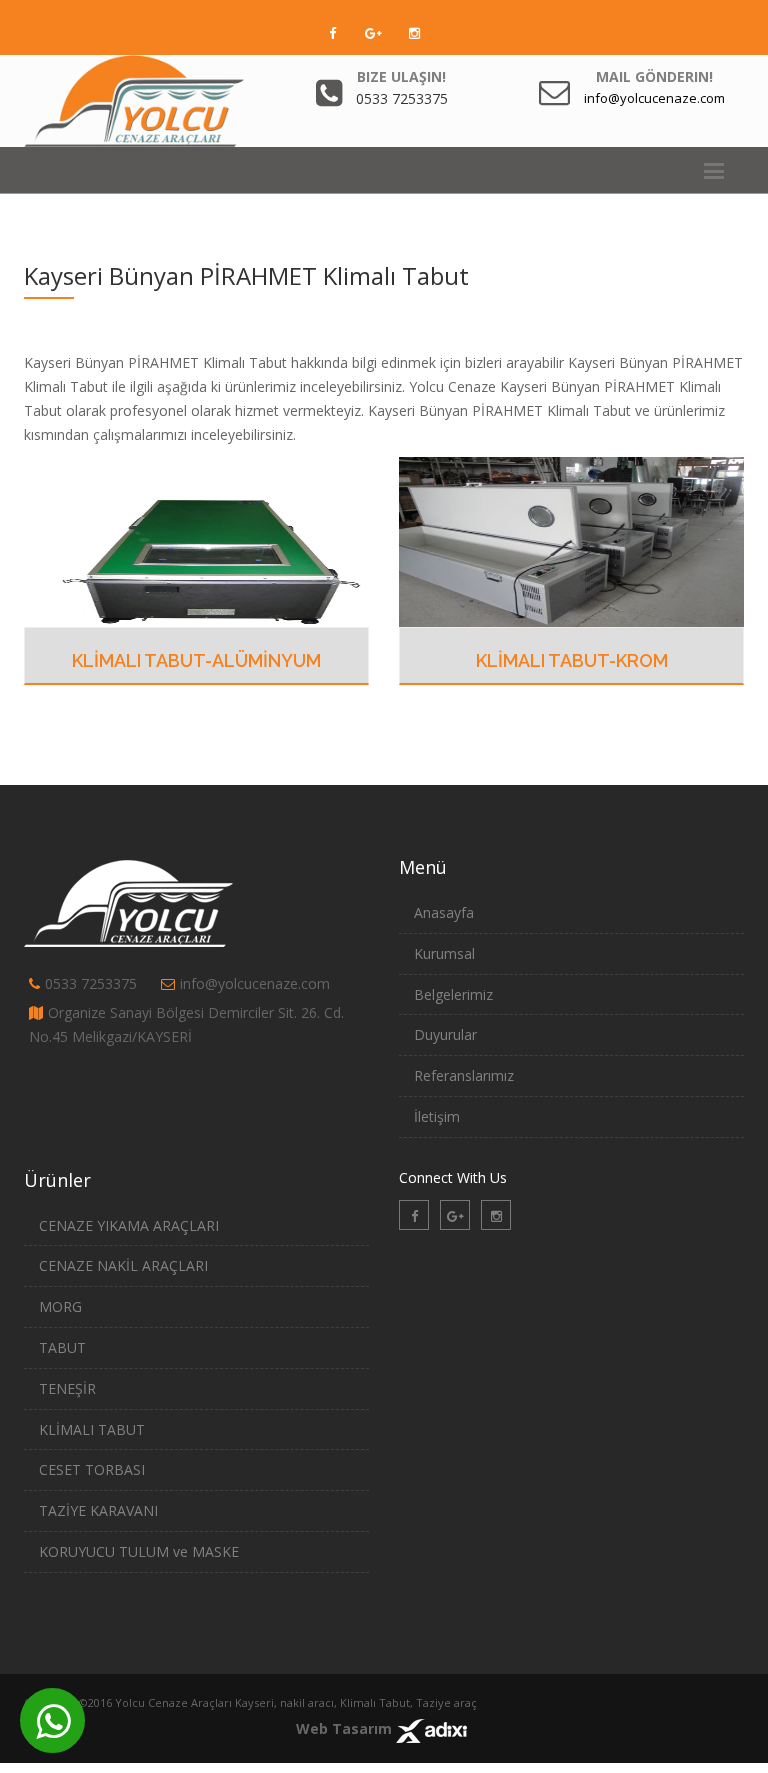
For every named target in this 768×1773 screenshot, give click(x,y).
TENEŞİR (67, 1388)
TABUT (62, 1347)
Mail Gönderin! (654, 76)
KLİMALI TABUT (92, 1429)
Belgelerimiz (453, 994)
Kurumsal (444, 953)
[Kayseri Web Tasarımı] (431, 1728)
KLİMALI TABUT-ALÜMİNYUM (196, 660)
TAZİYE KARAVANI (98, 1510)
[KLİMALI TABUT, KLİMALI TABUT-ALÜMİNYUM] (196, 539)
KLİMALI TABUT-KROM (572, 660)
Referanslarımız (464, 1075)
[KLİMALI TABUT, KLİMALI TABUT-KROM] (571, 539)
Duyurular (445, 1034)
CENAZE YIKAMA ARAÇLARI (129, 1225)
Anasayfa (444, 912)
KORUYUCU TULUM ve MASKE (139, 1551)
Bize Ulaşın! (401, 76)
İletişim (437, 1116)
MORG (60, 1306)
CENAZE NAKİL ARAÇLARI (123, 1265)
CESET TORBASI (92, 1469)
